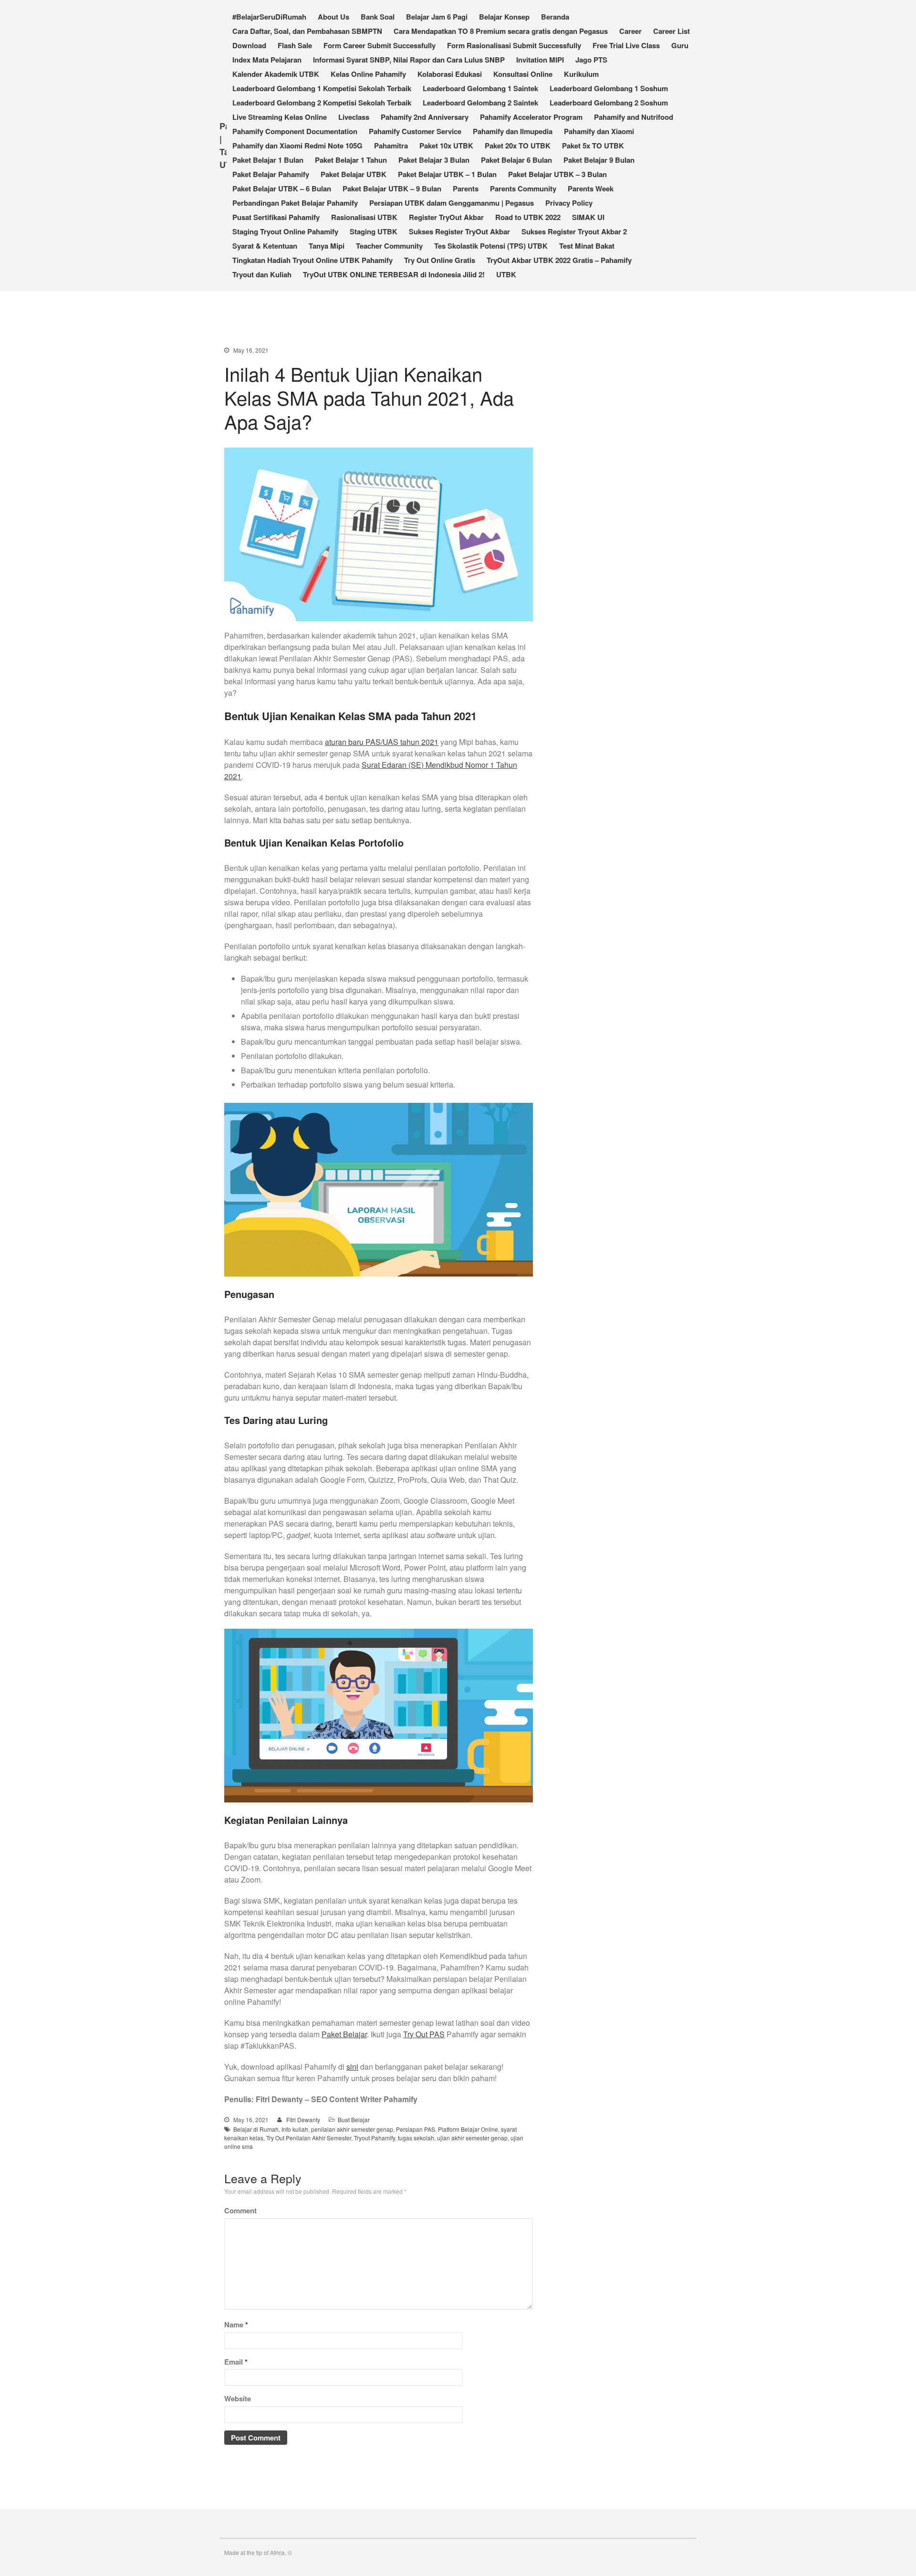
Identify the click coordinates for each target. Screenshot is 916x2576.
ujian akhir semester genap (472, 2138)
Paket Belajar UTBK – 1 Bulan (447, 174)
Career (630, 31)
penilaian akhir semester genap (352, 2129)
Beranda (555, 17)
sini (352, 2067)
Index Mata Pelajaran (267, 60)
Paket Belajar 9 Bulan (599, 160)
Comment (240, 2210)
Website (238, 2398)
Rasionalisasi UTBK (364, 217)
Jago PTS (591, 60)
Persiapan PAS (416, 2129)
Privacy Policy (569, 203)
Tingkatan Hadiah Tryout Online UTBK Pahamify (312, 260)
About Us (333, 17)
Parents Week (591, 188)
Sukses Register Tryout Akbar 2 (574, 231)
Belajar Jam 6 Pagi (437, 17)
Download (249, 45)
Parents (466, 188)
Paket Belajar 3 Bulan (434, 160)
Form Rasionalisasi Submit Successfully (514, 45)
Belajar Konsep (504, 17)
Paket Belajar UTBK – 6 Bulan (282, 188)
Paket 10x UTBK (446, 146)
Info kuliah (295, 2129)
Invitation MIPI (540, 60)
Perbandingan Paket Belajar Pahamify (295, 203)
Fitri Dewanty (303, 2120)
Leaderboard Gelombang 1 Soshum (609, 88)
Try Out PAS (424, 2034)
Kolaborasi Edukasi (450, 74)
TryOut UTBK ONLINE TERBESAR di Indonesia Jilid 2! (394, 274)
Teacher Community (389, 246)
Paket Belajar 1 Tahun (351, 160)
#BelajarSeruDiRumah (269, 17)
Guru (680, 45)
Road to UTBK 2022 (528, 217)
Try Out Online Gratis (440, 260)
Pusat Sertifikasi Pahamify (276, 217)
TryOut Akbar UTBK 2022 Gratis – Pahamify (559, 260)
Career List (671, 31)
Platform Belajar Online (468, 2129)
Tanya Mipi (327, 246)
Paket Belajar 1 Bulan (268, 160)
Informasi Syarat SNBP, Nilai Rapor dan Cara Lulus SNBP (409, 60)
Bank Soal (378, 17)
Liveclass (354, 117)
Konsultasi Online (523, 74)
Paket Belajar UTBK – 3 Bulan (557, 174)
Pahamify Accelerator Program (531, 117)
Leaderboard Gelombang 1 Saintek (480, 88)
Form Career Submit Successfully (380, 45)
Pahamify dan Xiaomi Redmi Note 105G (297, 146)
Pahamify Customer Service (415, 131)
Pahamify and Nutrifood (634, 117)
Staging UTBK (374, 231)
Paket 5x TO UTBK (593, 146)
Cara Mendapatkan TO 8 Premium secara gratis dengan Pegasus (501, 31)
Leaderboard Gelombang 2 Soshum (609, 103)
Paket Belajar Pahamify (271, 174)
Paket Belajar (344, 2034)
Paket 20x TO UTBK (518, 146)
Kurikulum (581, 74)
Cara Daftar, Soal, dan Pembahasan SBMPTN (307, 31)
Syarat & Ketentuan (265, 246)
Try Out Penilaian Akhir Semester (309, 2138)
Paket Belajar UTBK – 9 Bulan (392, 188)
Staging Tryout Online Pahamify (285, 231)
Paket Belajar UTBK (354, 174)
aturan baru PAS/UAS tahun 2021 (382, 742)
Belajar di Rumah (256, 2129)
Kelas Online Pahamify (368, 74)
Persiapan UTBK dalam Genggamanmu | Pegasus (452, 203)
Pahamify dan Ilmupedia (513, 131)
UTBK (506, 274)
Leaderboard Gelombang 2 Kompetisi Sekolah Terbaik (322, 103)
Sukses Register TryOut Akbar (459, 231)
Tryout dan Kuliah (262, 274)
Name (236, 2325)
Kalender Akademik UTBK (276, 74)
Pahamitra (391, 146)
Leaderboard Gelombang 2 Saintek (480, 103)
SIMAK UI (588, 217)
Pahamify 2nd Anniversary (425, 117)
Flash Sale (295, 45)
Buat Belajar (354, 2120)
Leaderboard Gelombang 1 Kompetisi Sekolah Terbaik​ (322, 88)
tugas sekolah (416, 2138)
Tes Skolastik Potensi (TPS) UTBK (491, 246)
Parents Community (523, 188)
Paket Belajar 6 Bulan (516, 160)
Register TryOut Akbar (446, 217)
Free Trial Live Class (626, 45)
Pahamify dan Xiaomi (599, 131)
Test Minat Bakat (587, 246)
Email (236, 2362)
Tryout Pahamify (375, 2138)
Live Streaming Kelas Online (280, 117)
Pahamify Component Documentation (295, 131)
